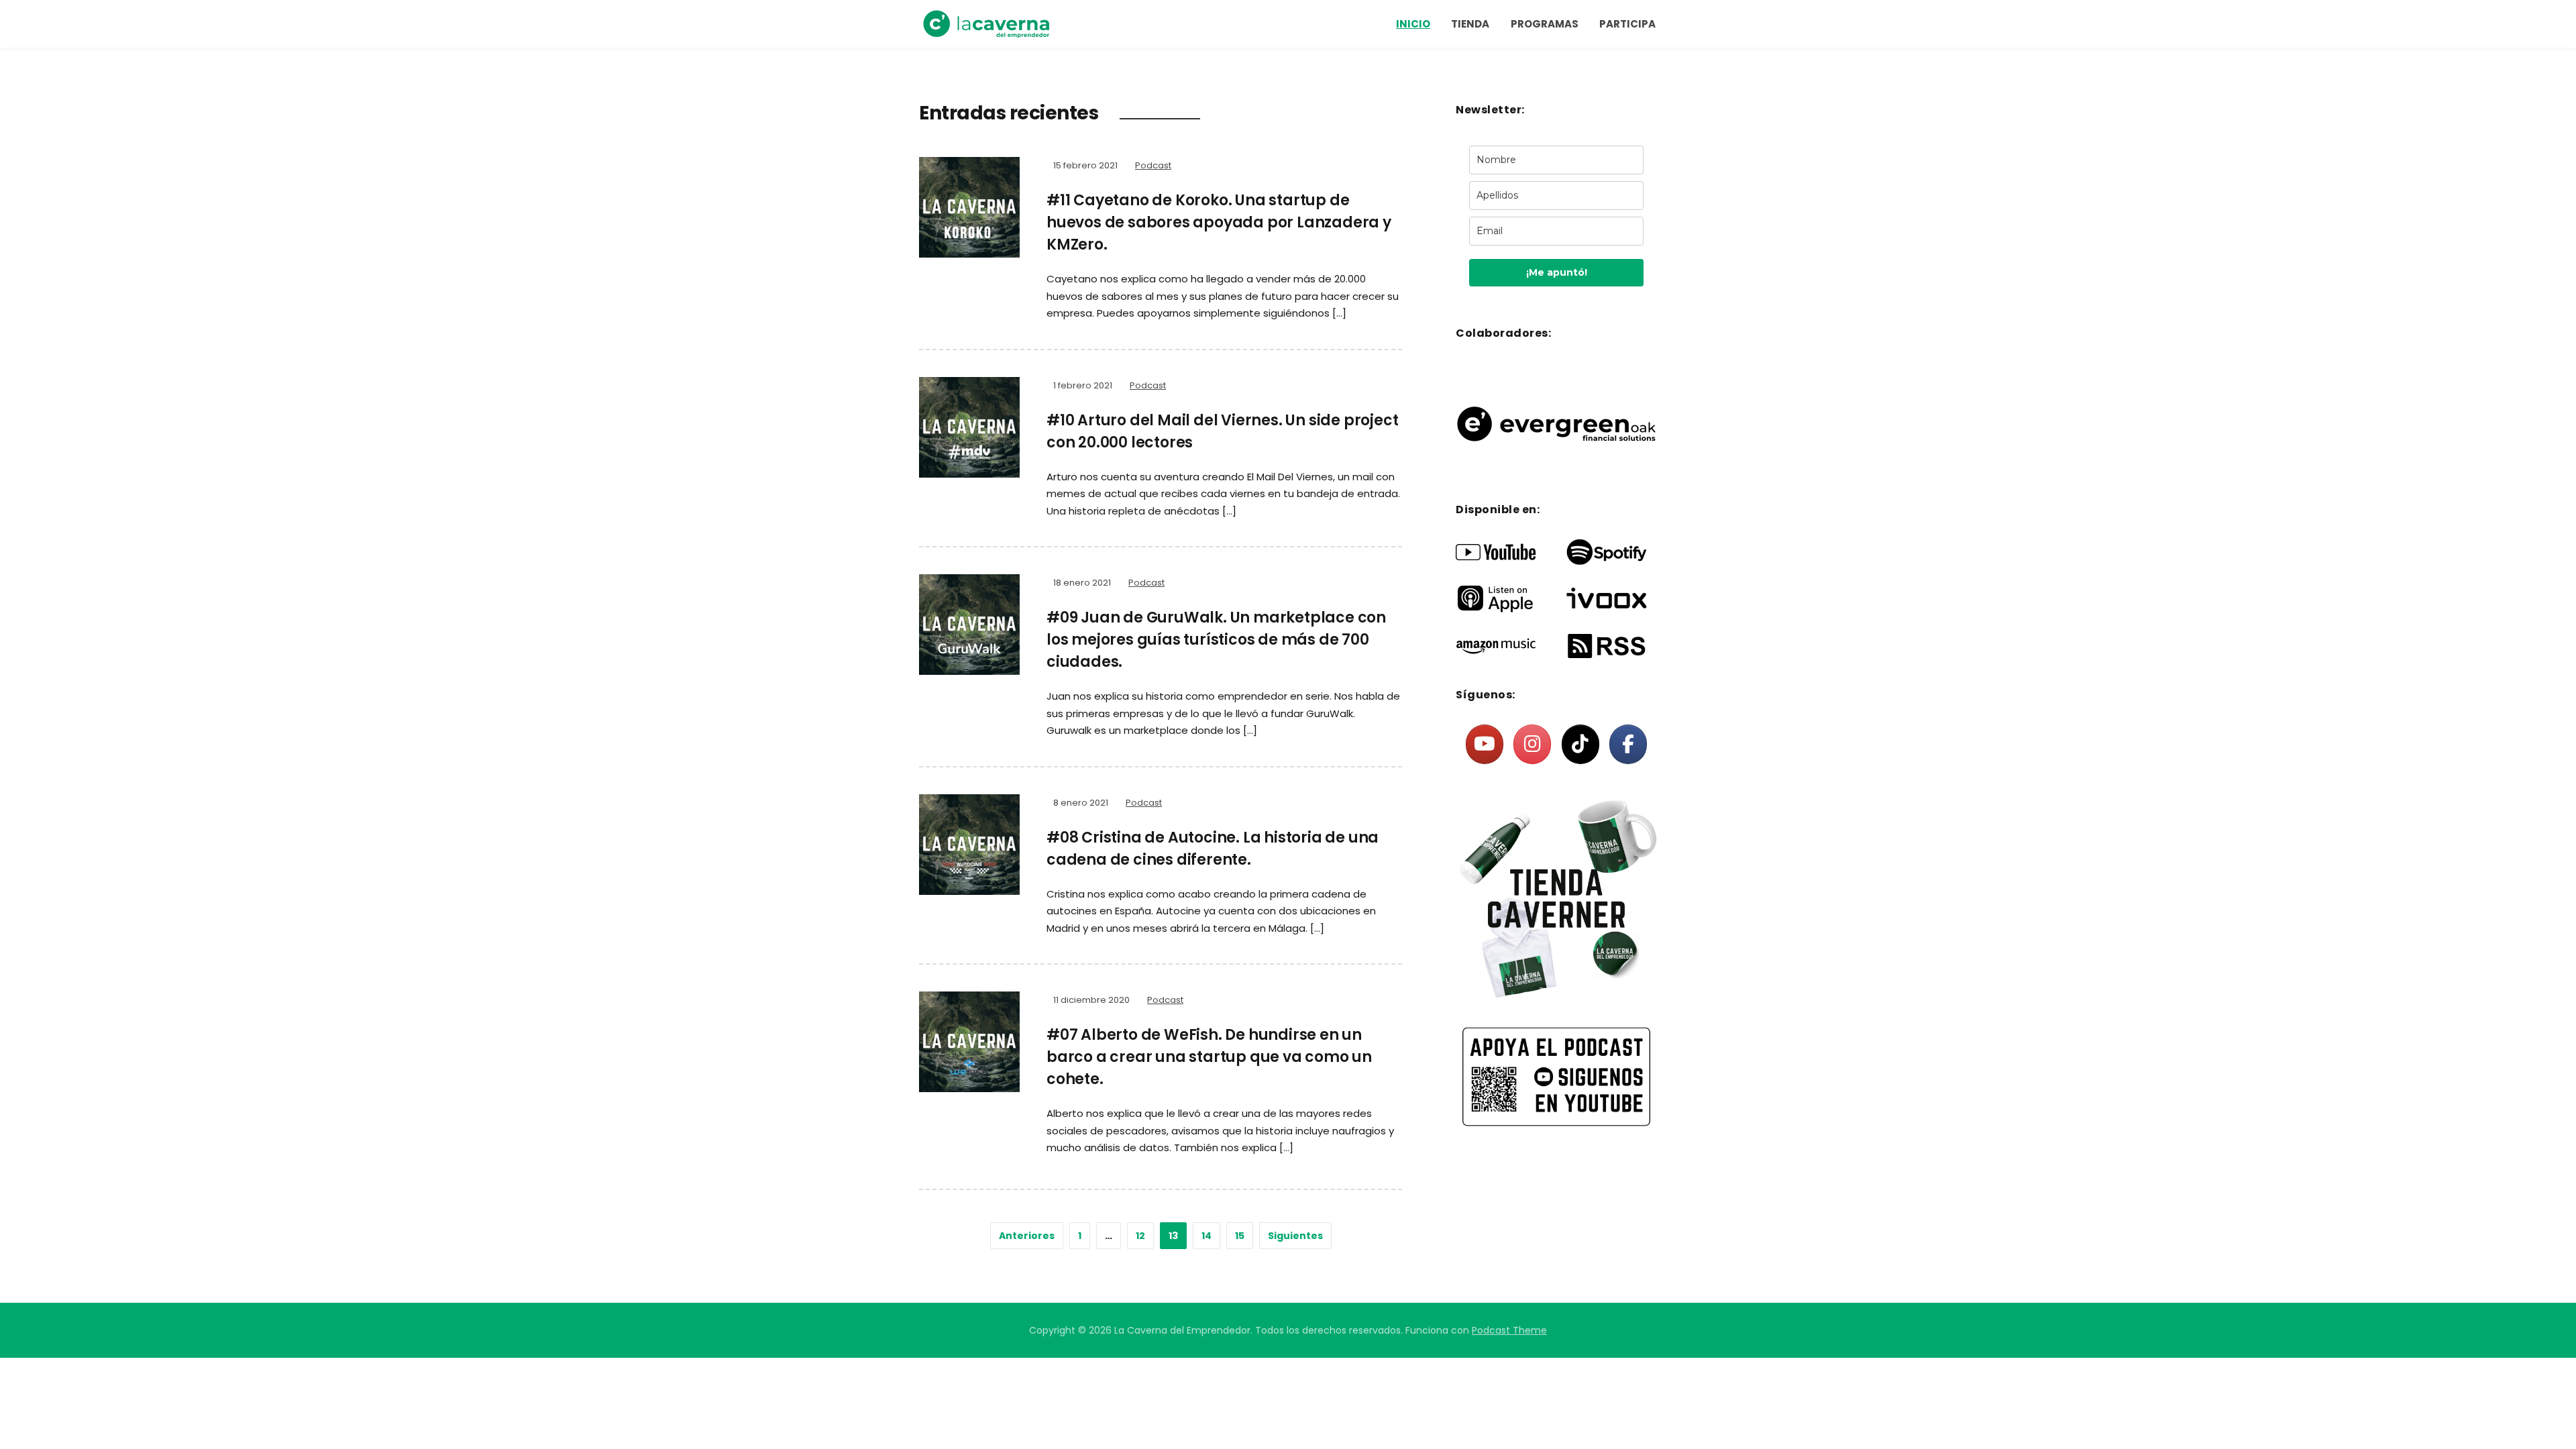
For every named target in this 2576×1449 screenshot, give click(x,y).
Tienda (1470, 24)
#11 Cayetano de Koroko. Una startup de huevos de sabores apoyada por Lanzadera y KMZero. (1219, 222)
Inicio (1413, 24)
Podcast (1153, 165)
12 (1140, 1236)
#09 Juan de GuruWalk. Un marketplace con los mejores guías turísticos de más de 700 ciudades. (1216, 640)
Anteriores (1027, 1236)
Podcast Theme (1509, 1330)
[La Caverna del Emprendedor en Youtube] (1485, 744)
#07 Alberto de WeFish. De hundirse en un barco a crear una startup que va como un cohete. (1209, 1057)
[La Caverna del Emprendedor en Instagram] (1532, 744)
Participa (1627, 24)
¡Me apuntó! (1557, 272)
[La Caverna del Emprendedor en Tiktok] (1580, 744)
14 (1206, 1236)
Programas (1545, 24)
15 (1240, 1236)
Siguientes (1295, 1236)
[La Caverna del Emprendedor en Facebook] (1628, 744)
